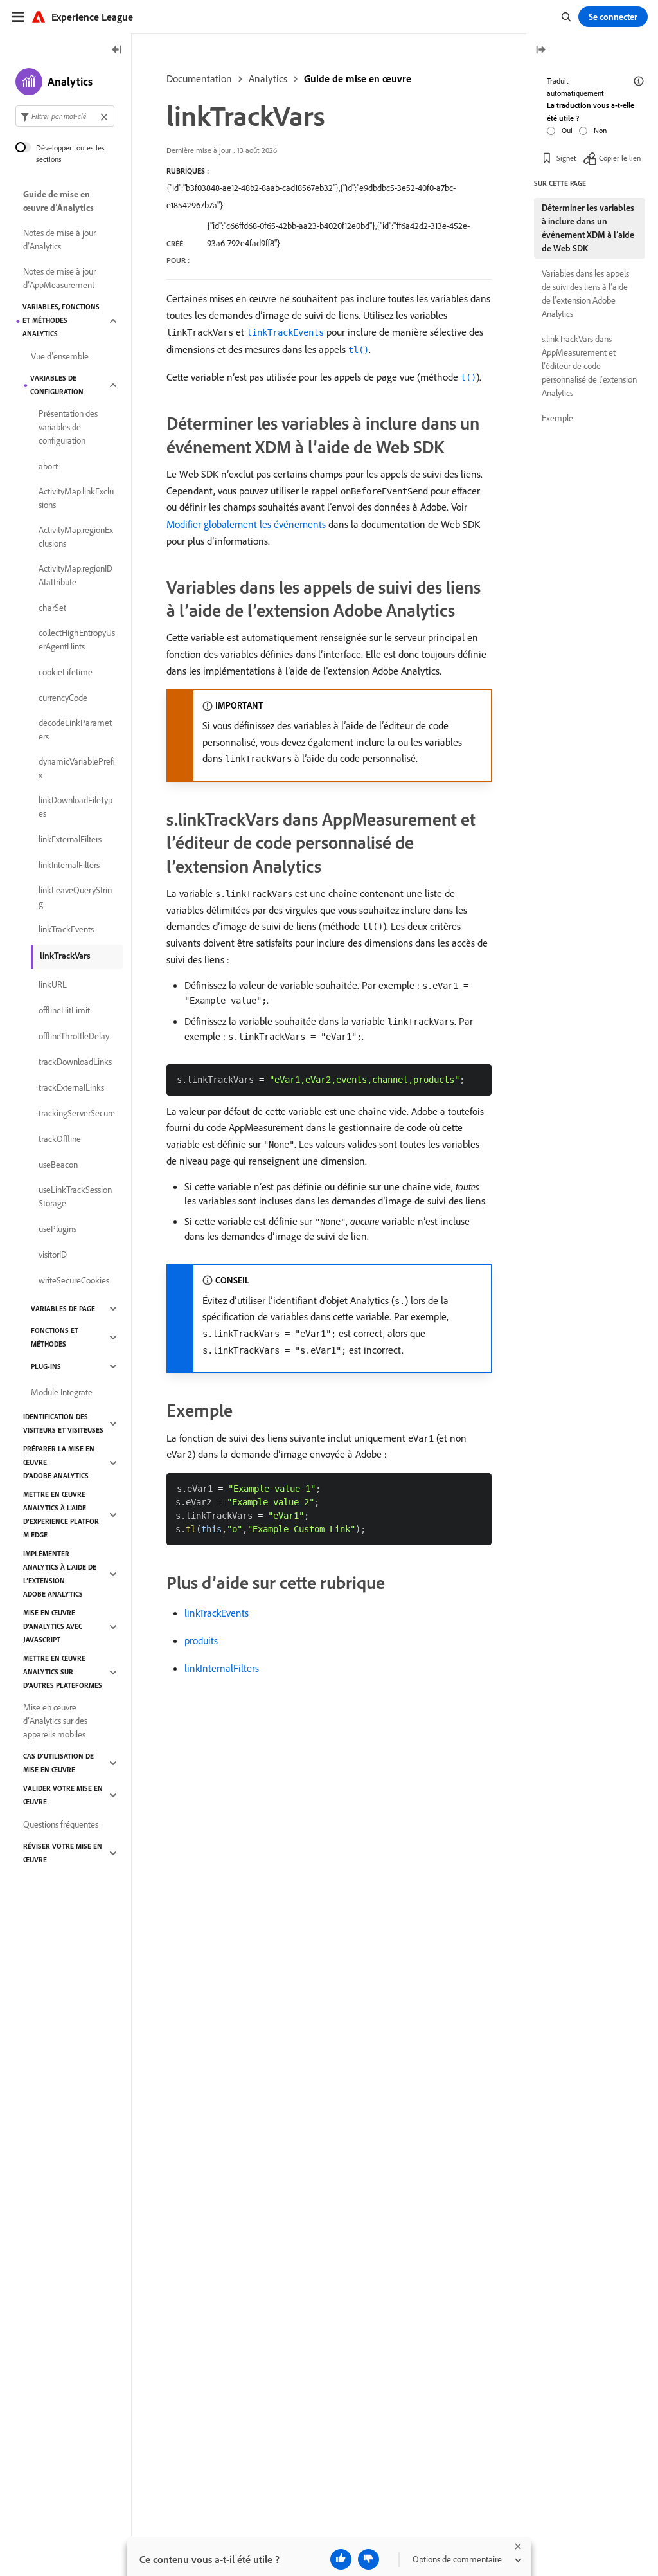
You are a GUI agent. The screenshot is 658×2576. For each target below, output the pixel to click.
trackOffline (60, 1139)
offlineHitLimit (64, 1010)
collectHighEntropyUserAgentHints (77, 639)
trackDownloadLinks (75, 1062)
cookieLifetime (66, 672)
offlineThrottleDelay (74, 1036)
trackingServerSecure (77, 1113)
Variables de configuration (57, 385)
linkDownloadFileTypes (76, 807)
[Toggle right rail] (540, 50)
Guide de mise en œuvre (358, 78)
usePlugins (58, 1229)
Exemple (557, 418)
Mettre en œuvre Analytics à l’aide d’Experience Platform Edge (61, 1515)
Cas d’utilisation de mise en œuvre (58, 1763)
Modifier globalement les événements (246, 524)
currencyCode (63, 698)
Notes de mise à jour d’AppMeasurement (59, 278)
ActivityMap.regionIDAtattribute (76, 575)
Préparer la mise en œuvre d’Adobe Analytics (59, 1462)
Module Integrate (62, 1392)
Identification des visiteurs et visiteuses (63, 1423)
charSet (52, 608)
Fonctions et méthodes (55, 1337)
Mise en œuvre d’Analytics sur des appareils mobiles (55, 1721)
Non (600, 130)
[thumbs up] (341, 2559)
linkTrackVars (65, 956)
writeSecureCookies (74, 1280)
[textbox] (65, 116)
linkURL (53, 984)
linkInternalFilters (222, 1668)
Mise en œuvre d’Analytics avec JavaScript (53, 1626)
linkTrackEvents (217, 1613)
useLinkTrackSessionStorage (75, 1196)
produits (201, 1640)
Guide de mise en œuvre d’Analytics (58, 201)
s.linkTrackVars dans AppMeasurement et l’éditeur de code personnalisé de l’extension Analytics (589, 366)
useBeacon (58, 1165)
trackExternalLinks (71, 1087)
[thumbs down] (369, 2559)
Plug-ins (46, 1366)
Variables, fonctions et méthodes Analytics (61, 320)
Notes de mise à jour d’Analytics (59, 240)
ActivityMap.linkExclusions (76, 498)
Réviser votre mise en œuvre (63, 1853)
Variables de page (63, 1309)
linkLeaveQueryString (75, 897)
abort (48, 466)
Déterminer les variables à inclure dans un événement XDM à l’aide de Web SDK (588, 228)
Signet (566, 158)
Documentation (199, 78)
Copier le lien (620, 158)
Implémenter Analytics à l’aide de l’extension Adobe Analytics (60, 1574)
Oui (567, 130)
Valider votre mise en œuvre (63, 1795)
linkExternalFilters (70, 839)
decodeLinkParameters (75, 730)
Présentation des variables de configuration (68, 427)
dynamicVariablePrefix (77, 768)
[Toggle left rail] (117, 50)
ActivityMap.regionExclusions (76, 537)
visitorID (53, 1255)
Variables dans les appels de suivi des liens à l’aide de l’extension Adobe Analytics (585, 294)
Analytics (268, 78)
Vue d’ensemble (60, 356)
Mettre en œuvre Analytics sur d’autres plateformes (63, 1672)
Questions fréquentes (61, 1824)
